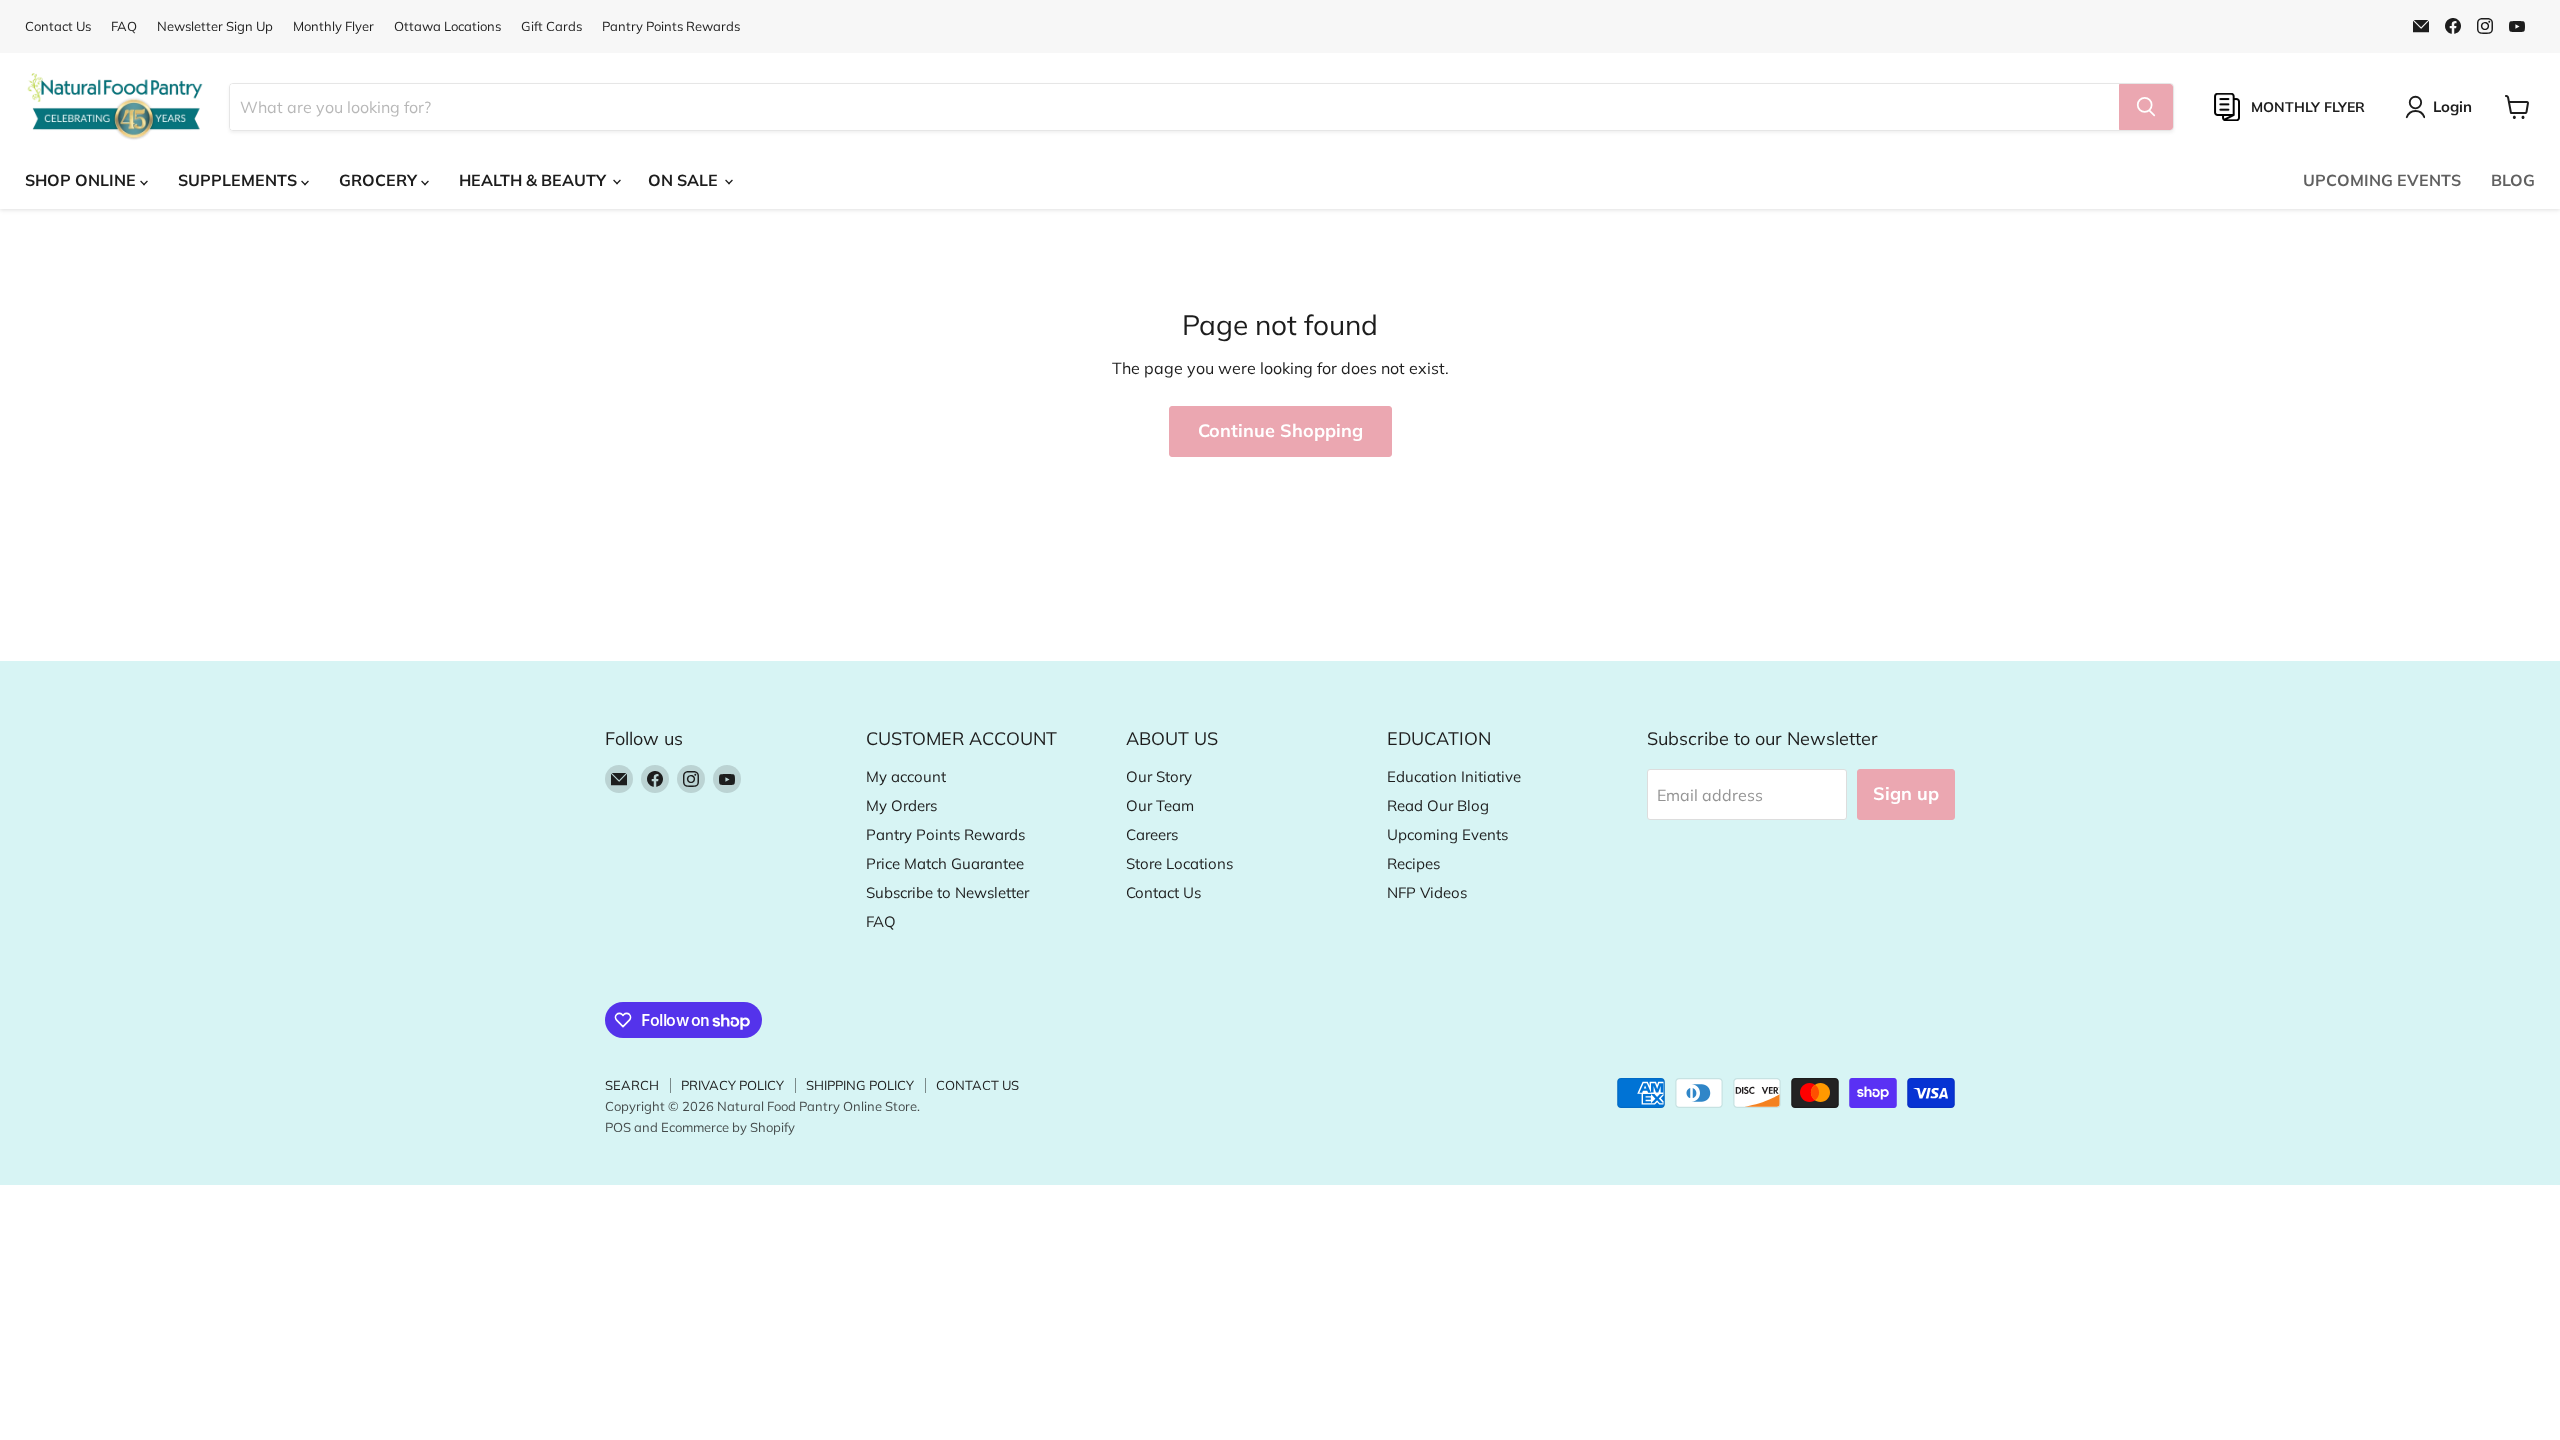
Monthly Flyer (333, 26)
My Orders (901, 805)
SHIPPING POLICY (860, 1085)
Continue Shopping (1280, 430)
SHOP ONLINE (82, 180)
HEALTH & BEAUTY (534, 180)
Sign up (1906, 793)
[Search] (2146, 107)
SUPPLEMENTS (239, 180)
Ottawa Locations (447, 26)
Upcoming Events (1447, 834)
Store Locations (1179, 863)
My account (906, 776)
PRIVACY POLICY (732, 1085)
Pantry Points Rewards (671, 26)
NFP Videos (1427, 892)
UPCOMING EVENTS (2382, 180)
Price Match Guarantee (945, 863)
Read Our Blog (1438, 805)
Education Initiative (1454, 776)
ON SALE (685, 180)
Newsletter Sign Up (215, 26)
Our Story (1159, 776)
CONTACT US (977, 1085)
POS (618, 1127)
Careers (1152, 834)
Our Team (1160, 805)
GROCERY (380, 180)
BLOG (2513, 180)
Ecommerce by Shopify (728, 1127)
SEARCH (632, 1085)
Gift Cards (551, 26)
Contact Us (58, 26)
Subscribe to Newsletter (947, 892)
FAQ (124, 26)
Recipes (1413, 863)
